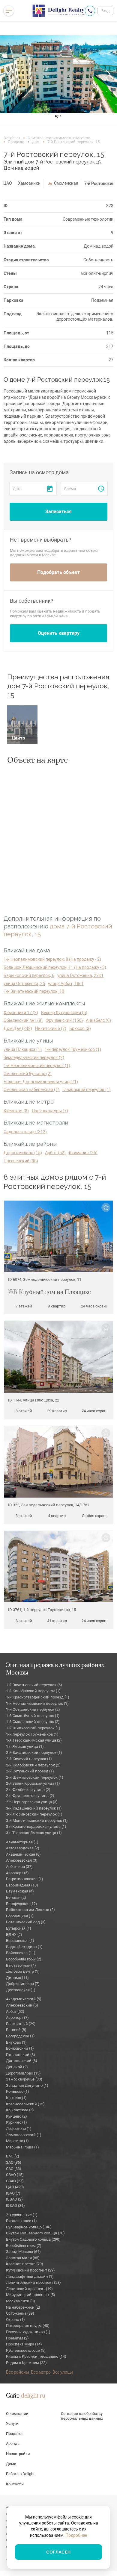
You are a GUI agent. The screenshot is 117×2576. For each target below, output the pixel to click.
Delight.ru (12, 138)
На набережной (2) (23, 2307)
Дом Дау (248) (18, 1028)
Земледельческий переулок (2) (34, 1057)
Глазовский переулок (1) (87, 1090)
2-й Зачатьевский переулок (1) (34, 1753)
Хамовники (29, 183)
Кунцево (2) (16, 2116)
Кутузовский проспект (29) (30, 2270)
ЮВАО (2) (14, 2199)
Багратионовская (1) (25, 1879)
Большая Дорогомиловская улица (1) (41, 1082)
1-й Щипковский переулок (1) (33, 1728)
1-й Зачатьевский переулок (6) (34, 1685)
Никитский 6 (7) (51, 1028)
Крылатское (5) (20, 2110)
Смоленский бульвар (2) (28, 1074)
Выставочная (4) (21, 1965)
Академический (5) (24, 1999)
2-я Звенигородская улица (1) (33, 1783)
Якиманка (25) (83, 1153)
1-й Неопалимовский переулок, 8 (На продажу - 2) (52, 959)
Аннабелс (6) (98, 1020)
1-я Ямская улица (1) (25, 1747)
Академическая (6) (23, 1854)
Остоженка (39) (20, 2313)
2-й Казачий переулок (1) (29, 1759)
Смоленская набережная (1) (31, 1090)
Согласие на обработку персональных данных (82, 2416)
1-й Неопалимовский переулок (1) (37, 1066)
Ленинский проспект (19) (29, 2289)
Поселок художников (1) (28, 2332)
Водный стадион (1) (24, 1947)
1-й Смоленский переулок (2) (33, 1722)
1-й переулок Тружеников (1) (73, 1049)
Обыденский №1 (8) (23, 1020)
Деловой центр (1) (23, 1971)
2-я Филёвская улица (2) (28, 1790)
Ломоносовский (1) (24, 2135)
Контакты (15, 2484)
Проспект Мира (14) (24, 2344)
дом (36, 142)
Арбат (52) (55, 1153)
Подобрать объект (58, 572)
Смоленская (66, 183)
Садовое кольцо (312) (25, 1132)
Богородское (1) (20, 2036)
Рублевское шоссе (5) (26, 2350)
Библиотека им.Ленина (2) (30, 1910)
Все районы (18, 2372)
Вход (105, 11)
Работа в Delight (20, 2474)
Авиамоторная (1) (22, 1842)
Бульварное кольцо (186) (29, 2227)
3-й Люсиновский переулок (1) (34, 1814)
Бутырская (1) (19, 1928)
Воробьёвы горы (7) (24, 2246)
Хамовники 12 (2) (21, 1013)
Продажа (16, 142)
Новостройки (18, 2454)
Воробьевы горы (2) (24, 1959)
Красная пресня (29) (25, 2264)
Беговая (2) (16, 1897)
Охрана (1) (15, 2320)
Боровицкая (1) (20, 1916)
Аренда (13, 2444)
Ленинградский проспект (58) (33, 2282)
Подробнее (76, 2535)
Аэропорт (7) (17, 2017)
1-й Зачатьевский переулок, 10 (34, 991)
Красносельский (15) (25, 2104)
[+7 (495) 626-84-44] (90, 11)
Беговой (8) (16, 2030)
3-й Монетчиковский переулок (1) (37, 1820)
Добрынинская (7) (23, 1984)
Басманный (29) (21, 2024)
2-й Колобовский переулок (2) (33, 1765)
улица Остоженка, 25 (24, 984)
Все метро (41, 2372)
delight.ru (33, 2396)
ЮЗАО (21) (15, 2205)
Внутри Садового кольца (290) (33, 2239)
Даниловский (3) (22, 2061)
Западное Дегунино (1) (27, 2085)
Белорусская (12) (22, 1904)
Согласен (58, 2552)
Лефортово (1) (19, 2129)
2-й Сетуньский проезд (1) (30, 1771)
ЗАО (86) (14, 2162)
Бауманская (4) (20, 1891)
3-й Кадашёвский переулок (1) (34, 1808)
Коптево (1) (16, 2098)
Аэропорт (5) (17, 1873)
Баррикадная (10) (22, 1885)
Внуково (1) (16, 2042)
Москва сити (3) (21, 2301)
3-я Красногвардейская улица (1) (36, 1826)
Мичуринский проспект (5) (31, 2295)
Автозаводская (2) (23, 1848)
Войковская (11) (21, 1953)
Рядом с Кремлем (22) (26, 2363)
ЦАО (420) (15, 2187)
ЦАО (8, 183)
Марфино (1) (17, 2141)
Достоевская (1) (21, 1990)
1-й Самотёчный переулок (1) (33, 1716)
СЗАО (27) (15, 2181)
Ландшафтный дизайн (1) (30, 2276)
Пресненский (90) (21, 1161)
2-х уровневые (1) (22, 2215)
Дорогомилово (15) (23, 1153)
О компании (17, 2414)
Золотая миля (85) (23, 2258)
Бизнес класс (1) (21, 2221)
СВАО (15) (15, 2175)
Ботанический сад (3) (26, 1922)
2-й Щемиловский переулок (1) (35, 1777)
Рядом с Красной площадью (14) (36, 2356)
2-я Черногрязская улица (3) (32, 1802)
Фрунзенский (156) (64, 1020)
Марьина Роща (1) (22, 2147)
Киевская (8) (16, 1111)
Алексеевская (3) (22, 1860)
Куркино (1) (16, 2122)
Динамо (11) (17, 1978)
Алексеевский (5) (22, 2005)
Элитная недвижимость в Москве (59, 138)
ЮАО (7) (13, 2193)
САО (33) (14, 2169)
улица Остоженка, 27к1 (80, 975)
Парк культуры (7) (50, 1111)
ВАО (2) (13, 2156)
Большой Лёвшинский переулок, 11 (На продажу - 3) (55, 967)
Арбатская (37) (19, 1867)
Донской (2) (17, 2067)
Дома (11, 2464)
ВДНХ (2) (14, 1935)
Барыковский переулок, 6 (29, 975)
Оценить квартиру (59, 633)
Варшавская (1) (20, 1941)
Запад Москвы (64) (23, 2252)
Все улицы (63, 2372)
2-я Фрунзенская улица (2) (30, 1796)
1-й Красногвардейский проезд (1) (38, 1697)
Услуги (12, 2423)
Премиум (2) (17, 2338)
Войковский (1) (20, 2048)
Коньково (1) (18, 2091)
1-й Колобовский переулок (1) (33, 1691)
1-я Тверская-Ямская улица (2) (34, 1740)
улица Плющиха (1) (23, 1049)
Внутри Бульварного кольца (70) (35, 2233)
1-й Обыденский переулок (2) (33, 1709)
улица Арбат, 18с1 (66, 984)
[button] (9, 74)
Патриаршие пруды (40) (28, 2326)
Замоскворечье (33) (24, 2079)
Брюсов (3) (80, 1028)
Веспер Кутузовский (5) (64, 1013)
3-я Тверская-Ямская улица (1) (34, 1833)
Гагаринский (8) (21, 2055)
